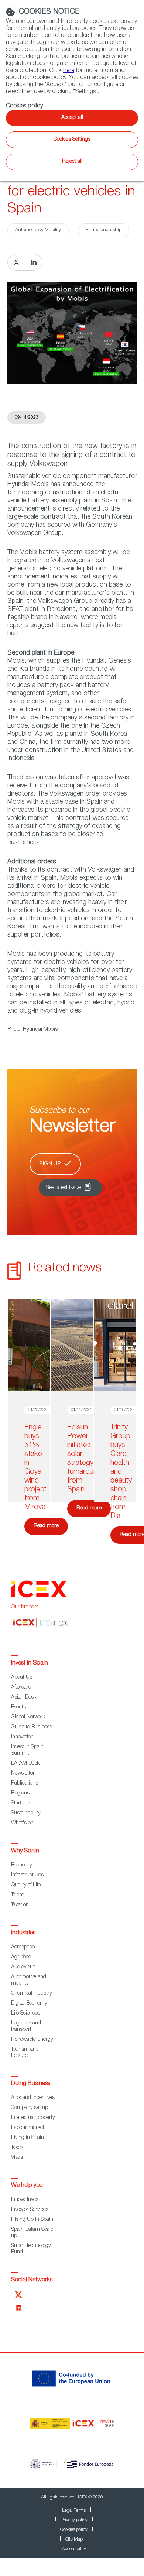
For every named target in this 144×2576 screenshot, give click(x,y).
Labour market (28, 2128)
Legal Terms (74, 2511)
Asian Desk (24, 1697)
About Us (22, 1677)
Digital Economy (29, 2003)
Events (18, 1707)
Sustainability (26, 1813)
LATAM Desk (25, 1763)
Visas (17, 2158)
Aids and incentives (33, 2098)
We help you (27, 2186)
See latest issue (64, 1188)
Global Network (28, 1717)
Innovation (22, 1737)
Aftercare (21, 1687)
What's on (22, 1823)
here (69, 71)
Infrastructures (27, 1875)
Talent (17, 1895)
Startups (20, 1803)
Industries (23, 1933)
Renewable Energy (32, 2040)
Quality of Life (26, 1885)
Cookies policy (74, 2530)
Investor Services (30, 2210)
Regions (20, 1793)
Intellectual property (33, 2118)
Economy (21, 1865)
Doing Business (31, 2084)
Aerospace (23, 1947)
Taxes (17, 2148)
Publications (25, 1783)
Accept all (72, 118)
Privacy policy (74, 2520)
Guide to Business (32, 1727)
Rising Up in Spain (32, 2220)
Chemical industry (31, 1993)
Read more (46, 1526)
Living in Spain (28, 2138)
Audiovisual (24, 1967)
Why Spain (25, 1851)
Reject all (72, 162)
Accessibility (74, 2549)
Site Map (74, 2539)
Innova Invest (25, 2200)
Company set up (30, 2108)
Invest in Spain (30, 1663)
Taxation (20, 1905)
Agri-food (21, 1957)
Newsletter (23, 1773)
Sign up (50, 1164)
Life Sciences (26, 2013)
